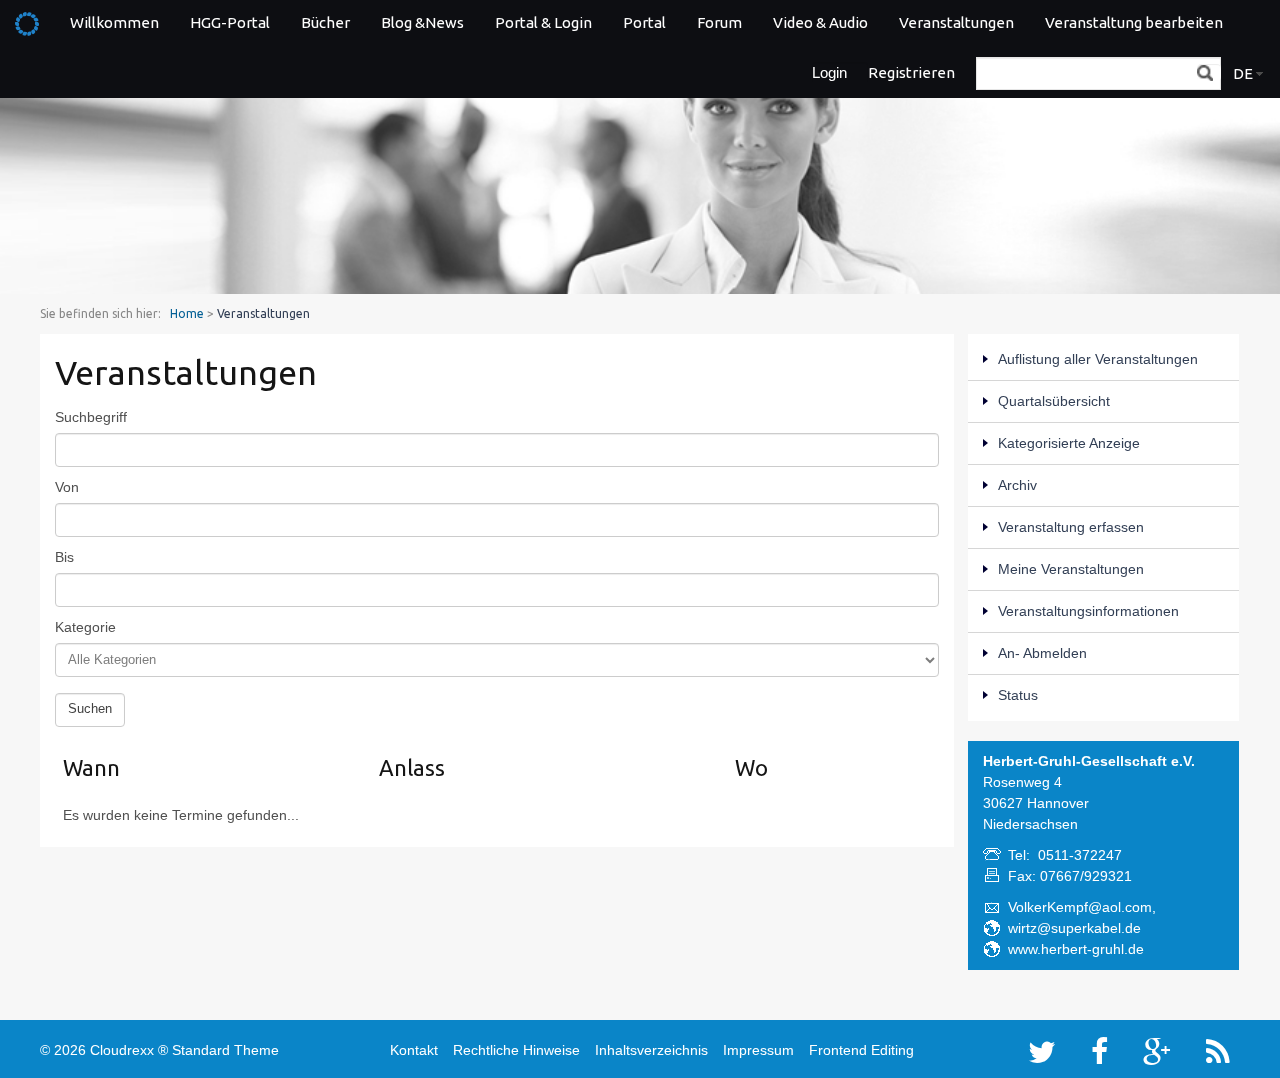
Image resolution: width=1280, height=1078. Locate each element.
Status (1018, 695)
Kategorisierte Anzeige (1069, 443)
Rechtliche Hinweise (516, 1050)
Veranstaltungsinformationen (1088, 611)
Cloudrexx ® (129, 1050)
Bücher (325, 22)
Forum (719, 22)
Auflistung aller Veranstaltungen (1098, 359)
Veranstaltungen (956, 22)
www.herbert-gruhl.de (1076, 949)
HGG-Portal (230, 22)
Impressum (758, 1050)
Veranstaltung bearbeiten (1134, 22)
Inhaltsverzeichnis (651, 1050)
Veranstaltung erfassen (1071, 527)
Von (67, 487)
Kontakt (414, 1050)
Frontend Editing (861, 1050)
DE (1243, 73)
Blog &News (422, 22)
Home (187, 313)
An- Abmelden (1042, 653)
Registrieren (911, 72)
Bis (64, 557)
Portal (644, 22)
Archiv (1017, 485)
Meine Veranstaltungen (1071, 569)
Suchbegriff (91, 417)
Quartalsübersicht (1054, 401)
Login (829, 72)
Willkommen (114, 22)
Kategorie (85, 627)
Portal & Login (543, 22)
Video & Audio (820, 22)
